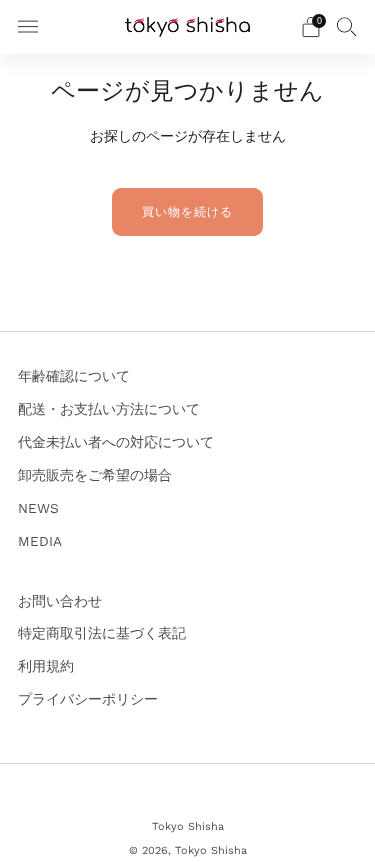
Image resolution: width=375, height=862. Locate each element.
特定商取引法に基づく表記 (102, 633)
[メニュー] (28, 27)
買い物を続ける (187, 212)
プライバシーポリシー (88, 699)
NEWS (38, 508)
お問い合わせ (60, 601)
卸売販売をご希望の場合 (95, 475)
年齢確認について (74, 376)
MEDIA (40, 541)
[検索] (347, 26)
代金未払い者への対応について (116, 442)
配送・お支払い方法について (109, 409)
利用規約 (46, 666)
